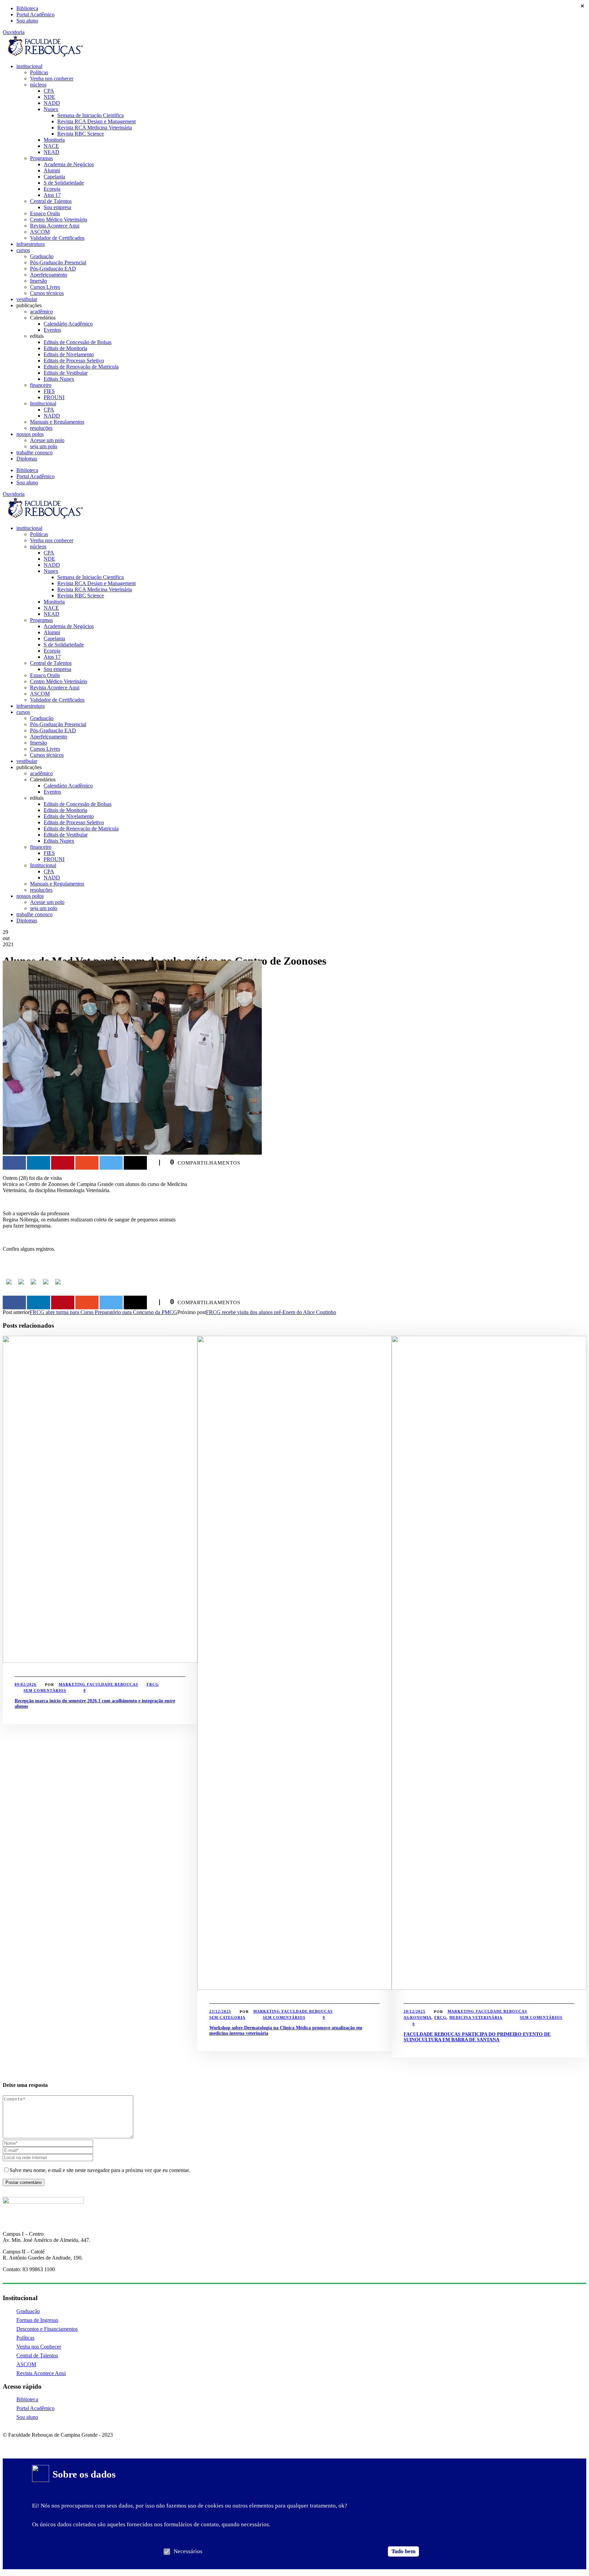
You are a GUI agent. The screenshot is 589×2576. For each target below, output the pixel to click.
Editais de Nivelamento (69, 354)
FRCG (153, 1684)
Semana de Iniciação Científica (90, 115)
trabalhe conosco (34, 452)
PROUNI (54, 397)
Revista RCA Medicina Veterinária (95, 128)
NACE (51, 146)
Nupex (51, 109)
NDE (49, 97)
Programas (41, 158)
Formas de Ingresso (37, 2320)
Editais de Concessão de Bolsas (78, 342)
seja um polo (44, 446)
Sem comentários (45, 1690)
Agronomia (418, 2017)
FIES (49, 391)
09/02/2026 (26, 1684)
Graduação (42, 256)
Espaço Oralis (45, 213)
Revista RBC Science (81, 134)
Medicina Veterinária (476, 2017)
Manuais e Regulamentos (57, 422)
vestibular (27, 299)
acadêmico (41, 311)
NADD (52, 103)
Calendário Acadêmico (68, 324)
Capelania (54, 177)
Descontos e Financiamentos (47, 2329)
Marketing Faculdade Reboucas (98, 1684)
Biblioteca (27, 8)
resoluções (41, 428)
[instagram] (41, 2442)
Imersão (39, 281)
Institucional (43, 403)
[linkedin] (17, 2442)
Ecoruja (52, 189)
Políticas (39, 72)
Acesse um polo (47, 440)
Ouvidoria (14, 32)
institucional (29, 66)
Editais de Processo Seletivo (74, 361)
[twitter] (29, 2442)
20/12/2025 (414, 2011)
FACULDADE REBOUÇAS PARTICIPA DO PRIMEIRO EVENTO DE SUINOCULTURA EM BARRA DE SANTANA (477, 2037)
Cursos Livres (45, 287)
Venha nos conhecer (52, 79)
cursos (23, 250)
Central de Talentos (51, 201)
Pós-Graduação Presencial (58, 262)
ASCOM (40, 232)
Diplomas (27, 459)
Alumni (52, 170)
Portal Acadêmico (35, 14)
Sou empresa (57, 207)
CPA (49, 91)
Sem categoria (227, 2017)
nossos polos (30, 434)
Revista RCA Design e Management (96, 121)
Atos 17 (52, 195)
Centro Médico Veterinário (59, 220)
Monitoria (54, 140)
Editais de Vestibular (66, 373)
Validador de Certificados (57, 238)
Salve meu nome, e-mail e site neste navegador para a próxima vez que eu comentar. (100, 2170)
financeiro (41, 385)
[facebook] (5, 2442)
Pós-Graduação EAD (53, 269)
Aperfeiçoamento (49, 275)
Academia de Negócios (69, 164)
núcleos (38, 85)
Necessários (188, 2551)
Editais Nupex (59, 379)
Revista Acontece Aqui (55, 226)
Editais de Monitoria (65, 348)
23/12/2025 (220, 2011)
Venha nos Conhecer (39, 2347)
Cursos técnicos (47, 293)
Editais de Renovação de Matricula (81, 367)
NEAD (51, 152)
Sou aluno (27, 21)
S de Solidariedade (64, 183)
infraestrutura (31, 244)
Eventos (52, 330)
